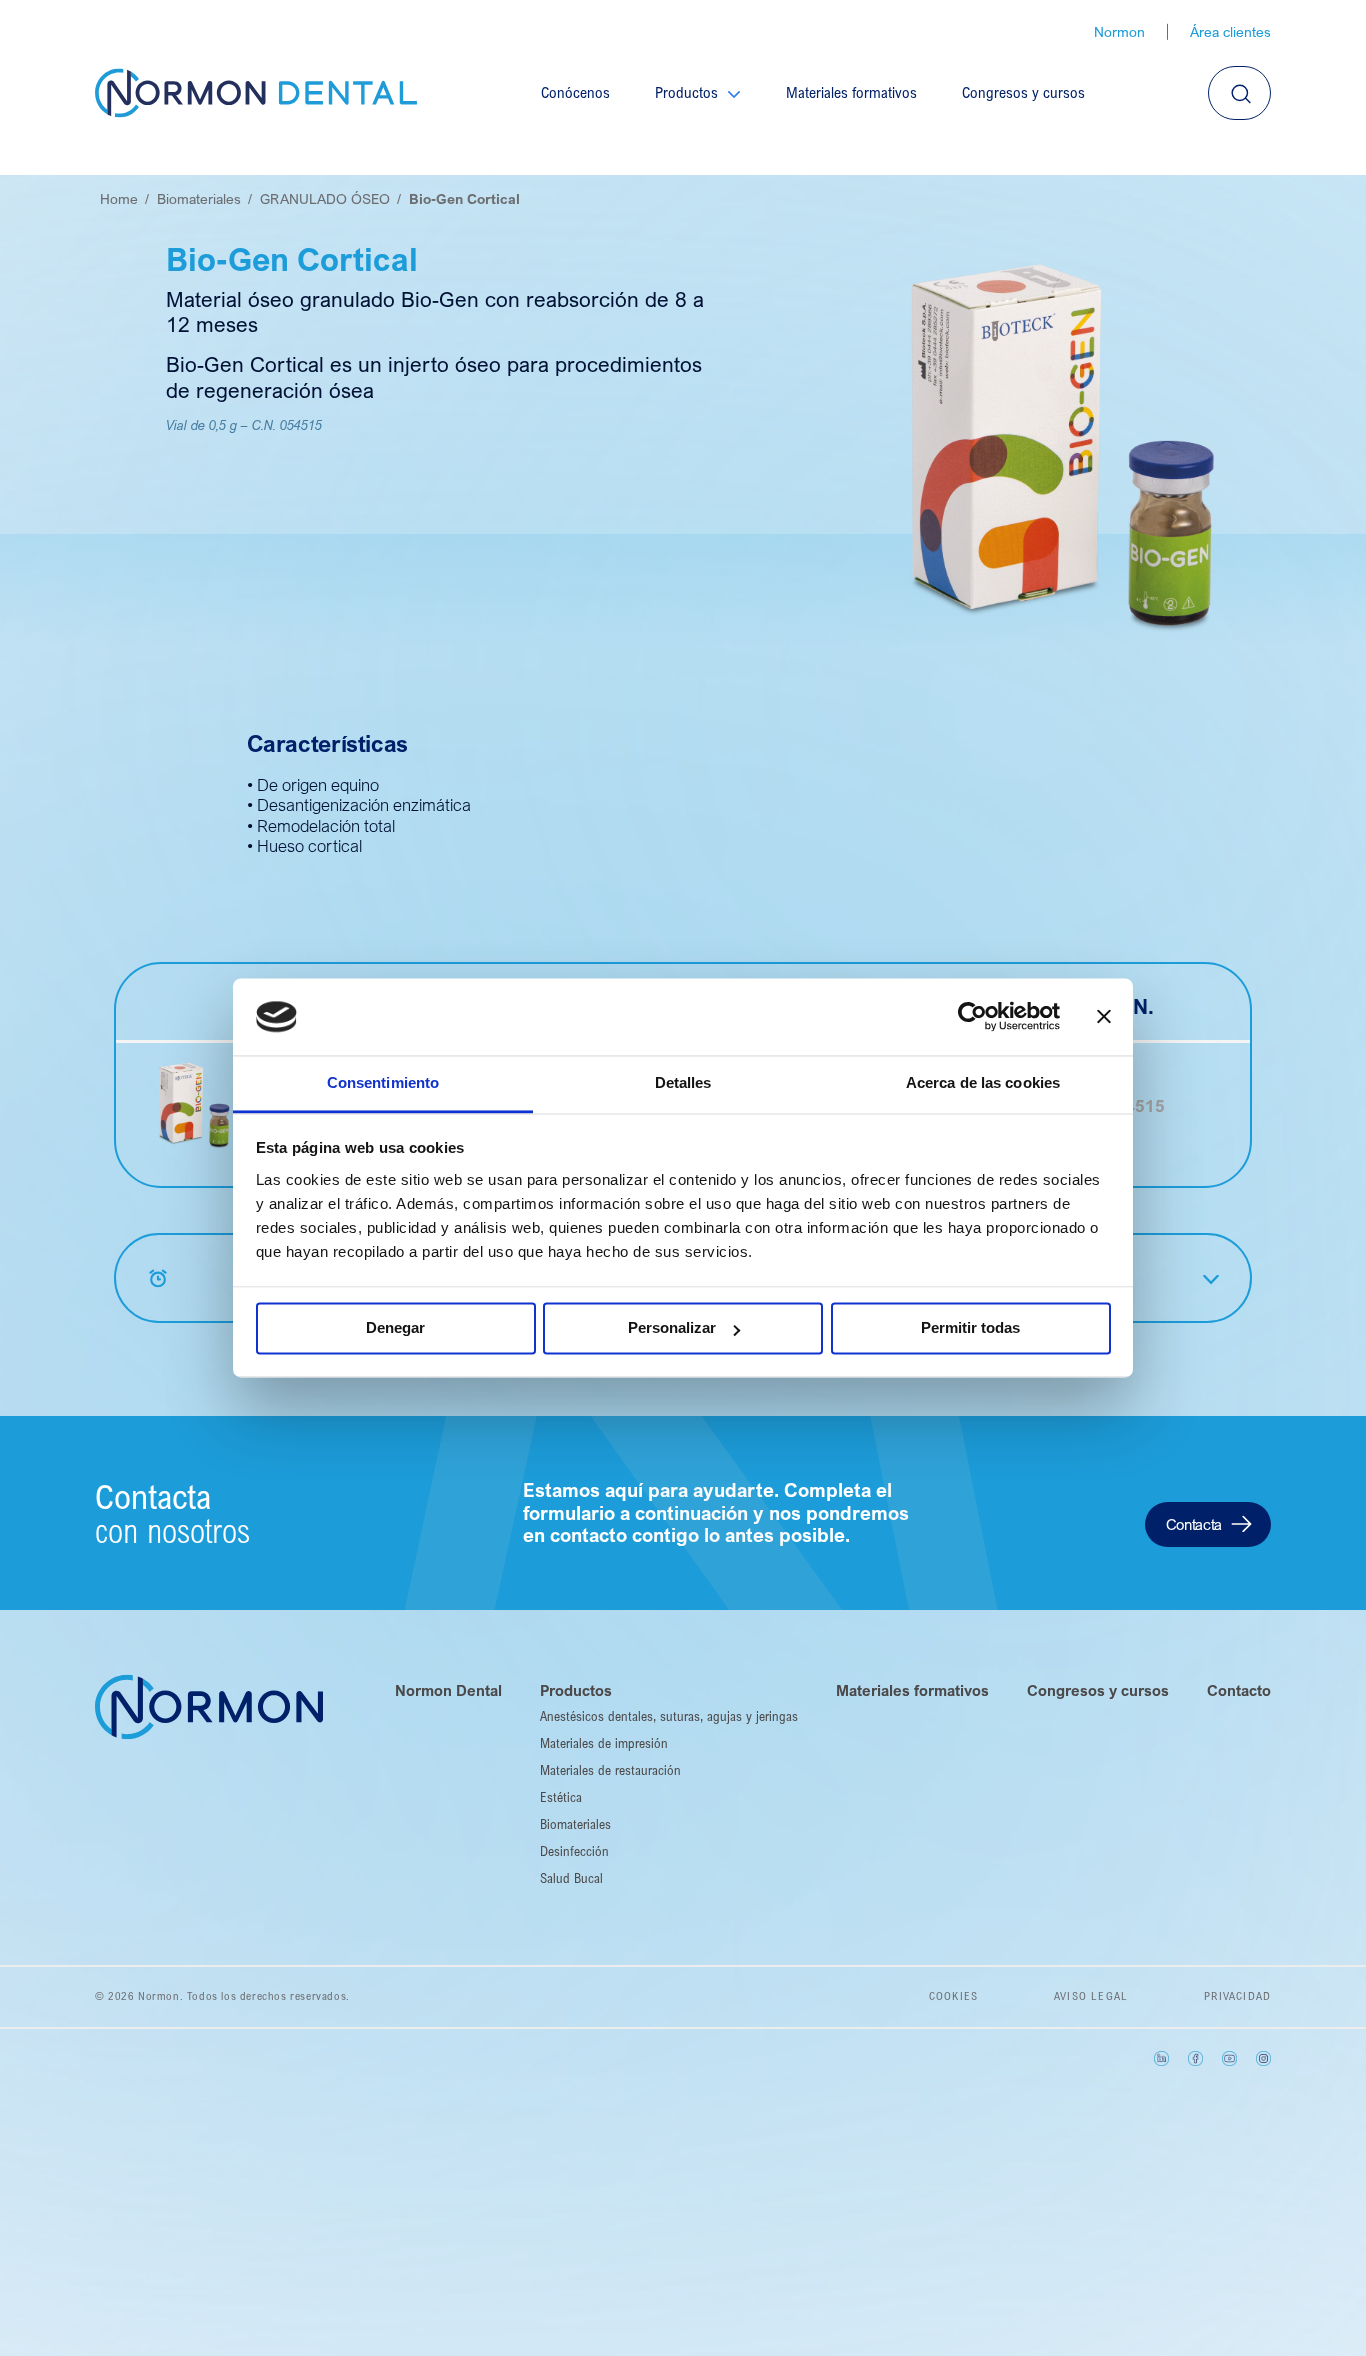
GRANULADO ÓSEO (325, 198)
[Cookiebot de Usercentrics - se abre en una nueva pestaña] (972, 1017)
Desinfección (574, 1851)
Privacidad (1237, 1996)
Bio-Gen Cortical (464, 198)
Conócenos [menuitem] (575, 92)
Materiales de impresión (604, 1743)
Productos (576, 1690)
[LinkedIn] (1161, 2058)
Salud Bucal (571, 1878)
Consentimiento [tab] (383, 1082)
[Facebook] (1195, 2058)
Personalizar (672, 1328)
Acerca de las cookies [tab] (983, 1082)
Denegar (395, 1328)
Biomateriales (199, 198)
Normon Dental (448, 1690)
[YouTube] (1229, 2058)
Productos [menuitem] (686, 92)
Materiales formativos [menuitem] (851, 92)
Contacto (1239, 1690)
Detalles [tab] (683, 1082)
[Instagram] (1263, 2058)
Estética (561, 1797)
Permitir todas (970, 1328)
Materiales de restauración (610, 1770)
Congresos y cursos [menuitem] (1023, 92)
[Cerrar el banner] (1104, 1017)
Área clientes (1230, 32)
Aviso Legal (1091, 1996)
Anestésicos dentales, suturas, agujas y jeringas (669, 1716)
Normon (1119, 32)
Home (119, 198)
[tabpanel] (1059, 444)
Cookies (953, 1996)
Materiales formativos (912, 1690)
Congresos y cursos (1098, 1690)
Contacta (1194, 1524)
